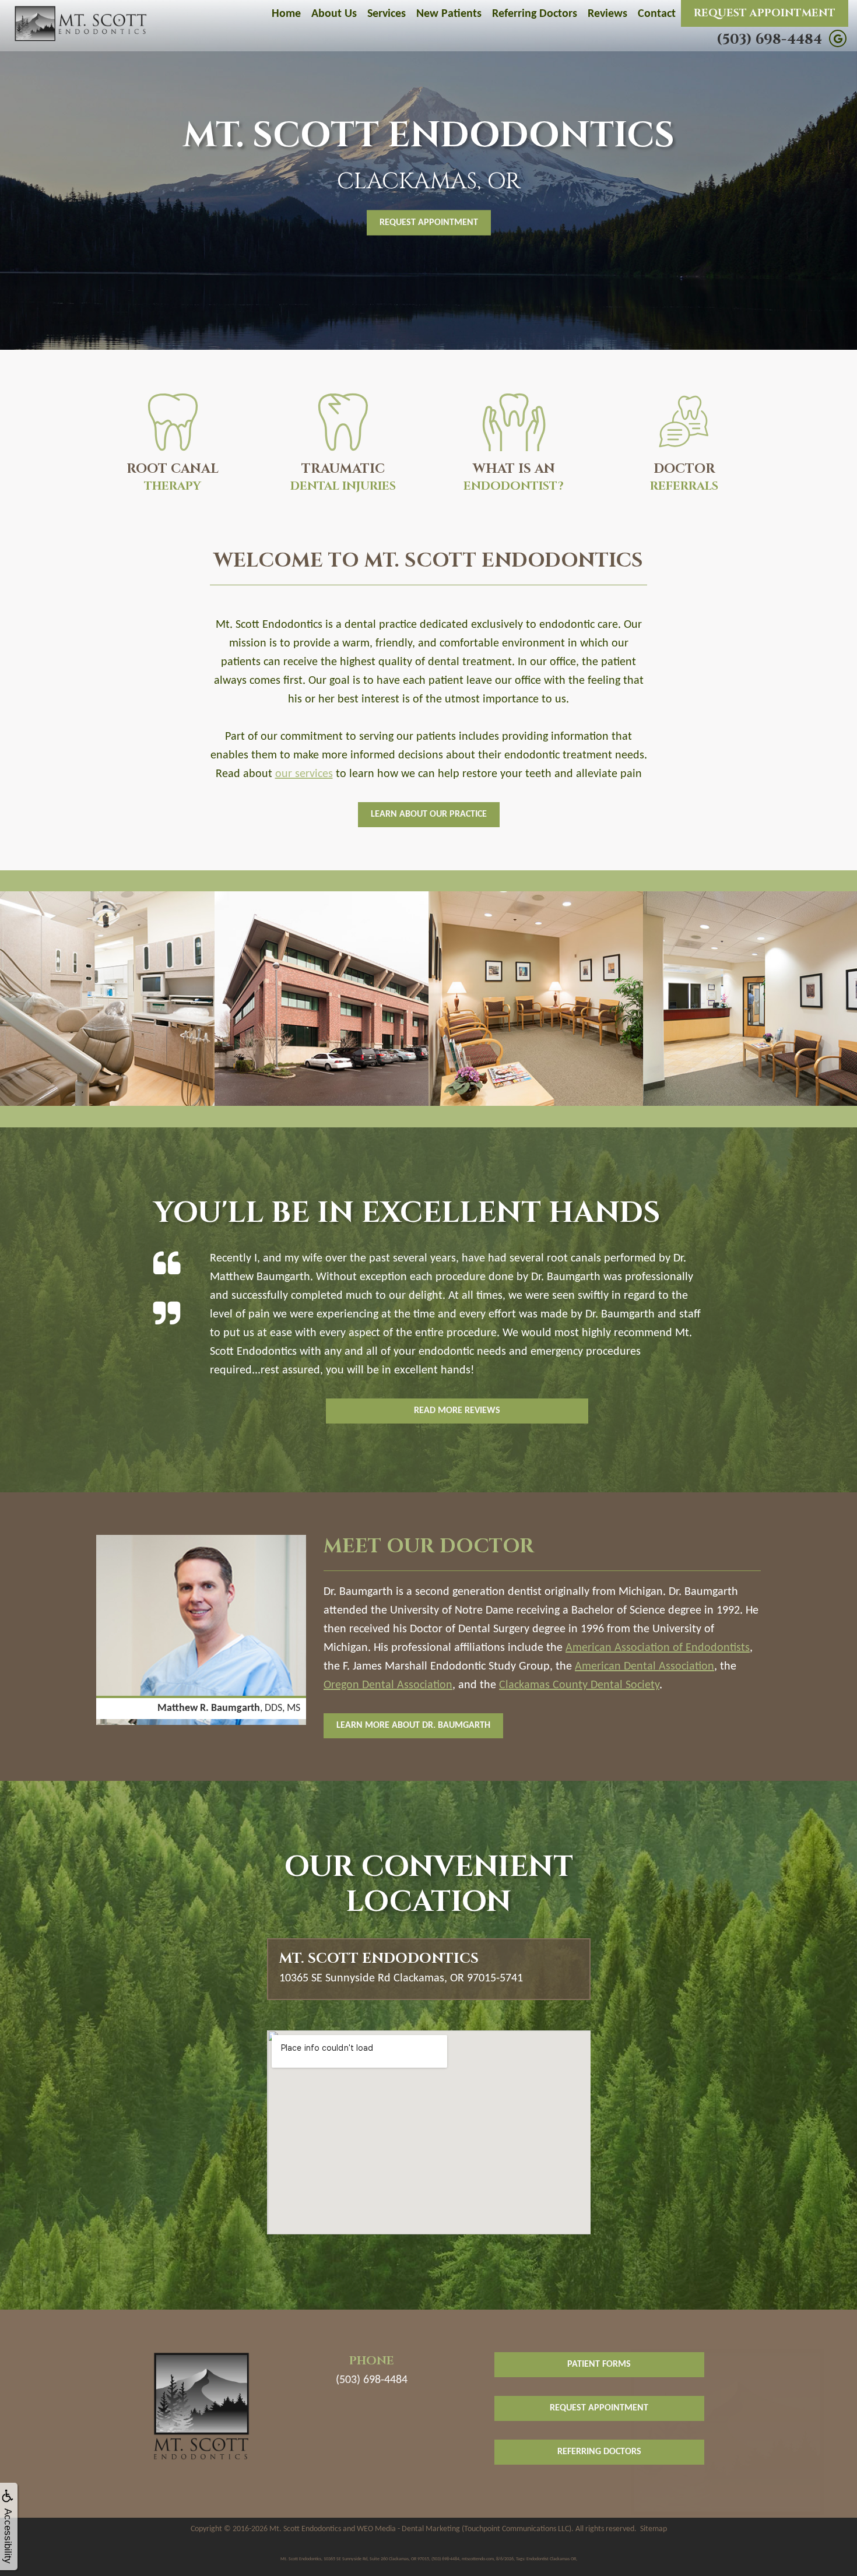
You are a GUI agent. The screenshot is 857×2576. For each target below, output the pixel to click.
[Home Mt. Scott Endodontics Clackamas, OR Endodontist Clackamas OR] (82, 24)
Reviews (607, 14)
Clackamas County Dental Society (579, 1685)
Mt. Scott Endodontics (305, 2529)
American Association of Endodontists (658, 1648)
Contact (657, 14)
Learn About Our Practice (429, 814)
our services (304, 774)
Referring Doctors (535, 14)
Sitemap (654, 2529)
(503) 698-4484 (769, 40)
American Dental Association (644, 1667)
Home (286, 14)
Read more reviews (457, 1411)
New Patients (449, 14)
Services (387, 14)
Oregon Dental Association (388, 1685)
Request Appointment (765, 13)
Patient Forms (599, 2364)
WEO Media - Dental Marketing (408, 2529)
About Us (334, 14)
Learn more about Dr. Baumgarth (413, 1725)
